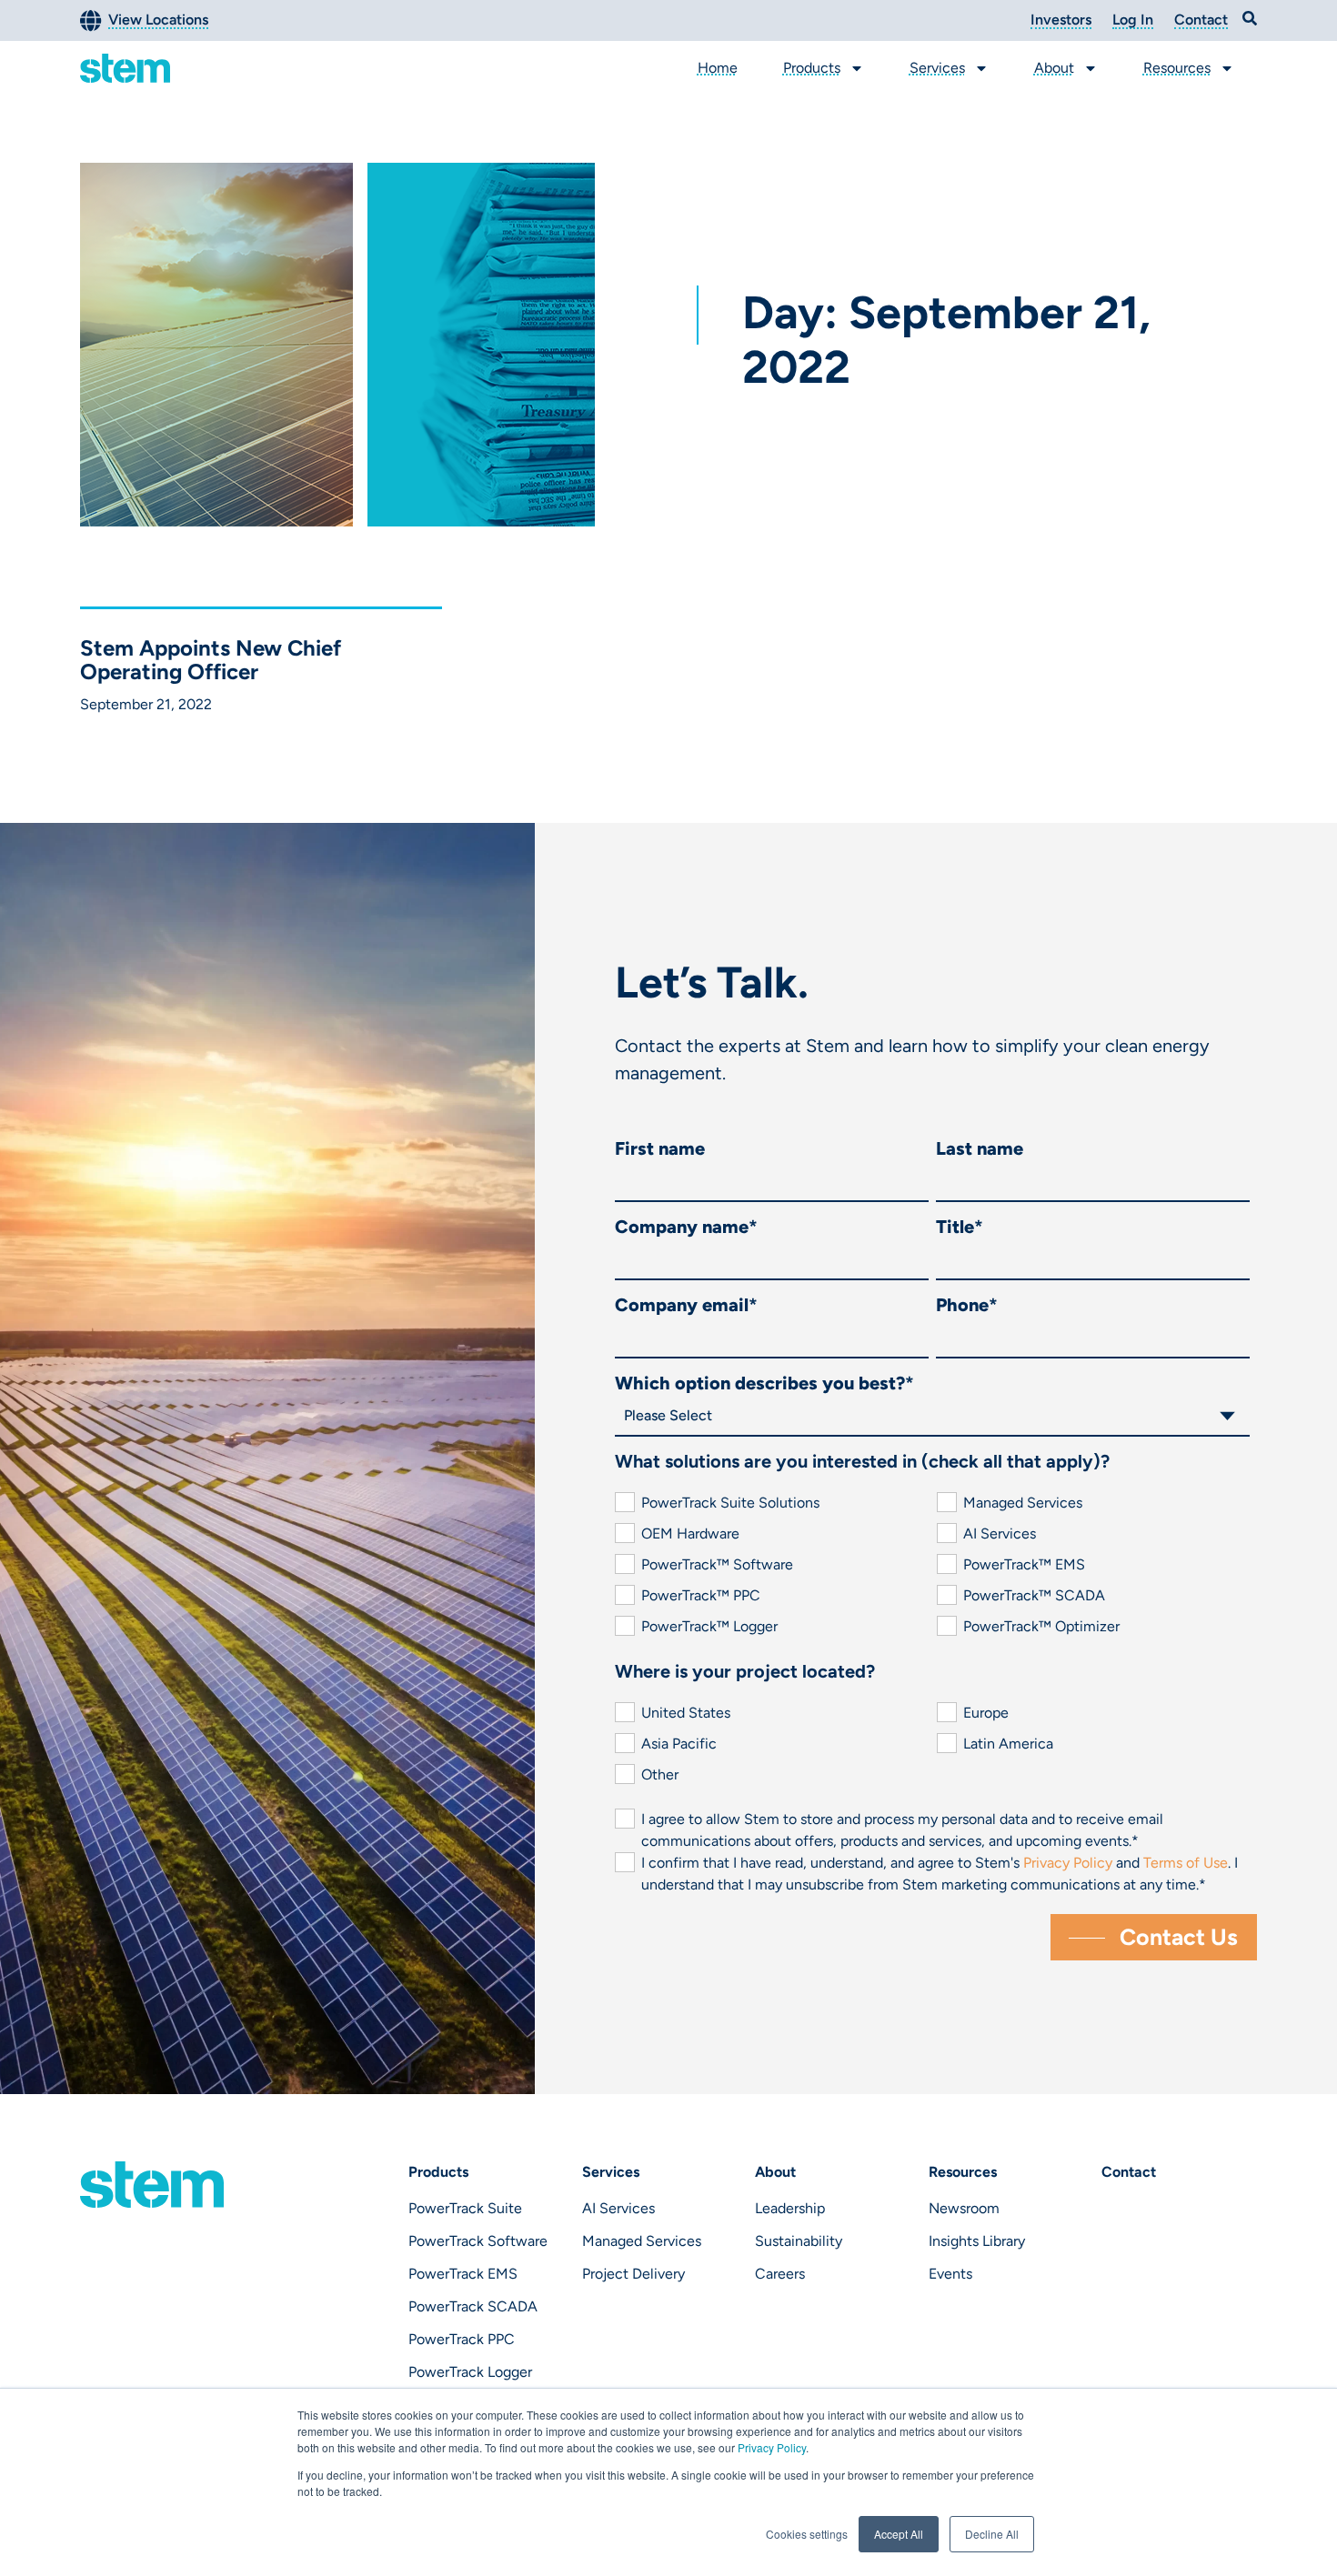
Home (718, 68)
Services (937, 68)
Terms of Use (1186, 1863)
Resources (1177, 68)
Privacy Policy (772, 2447)
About (1054, 68)
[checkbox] (932, 1565)
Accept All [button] (899, 2534)
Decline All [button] (992, 2534)
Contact (1129, 2172)
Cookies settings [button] (807, 2534)
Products (812, 68)
